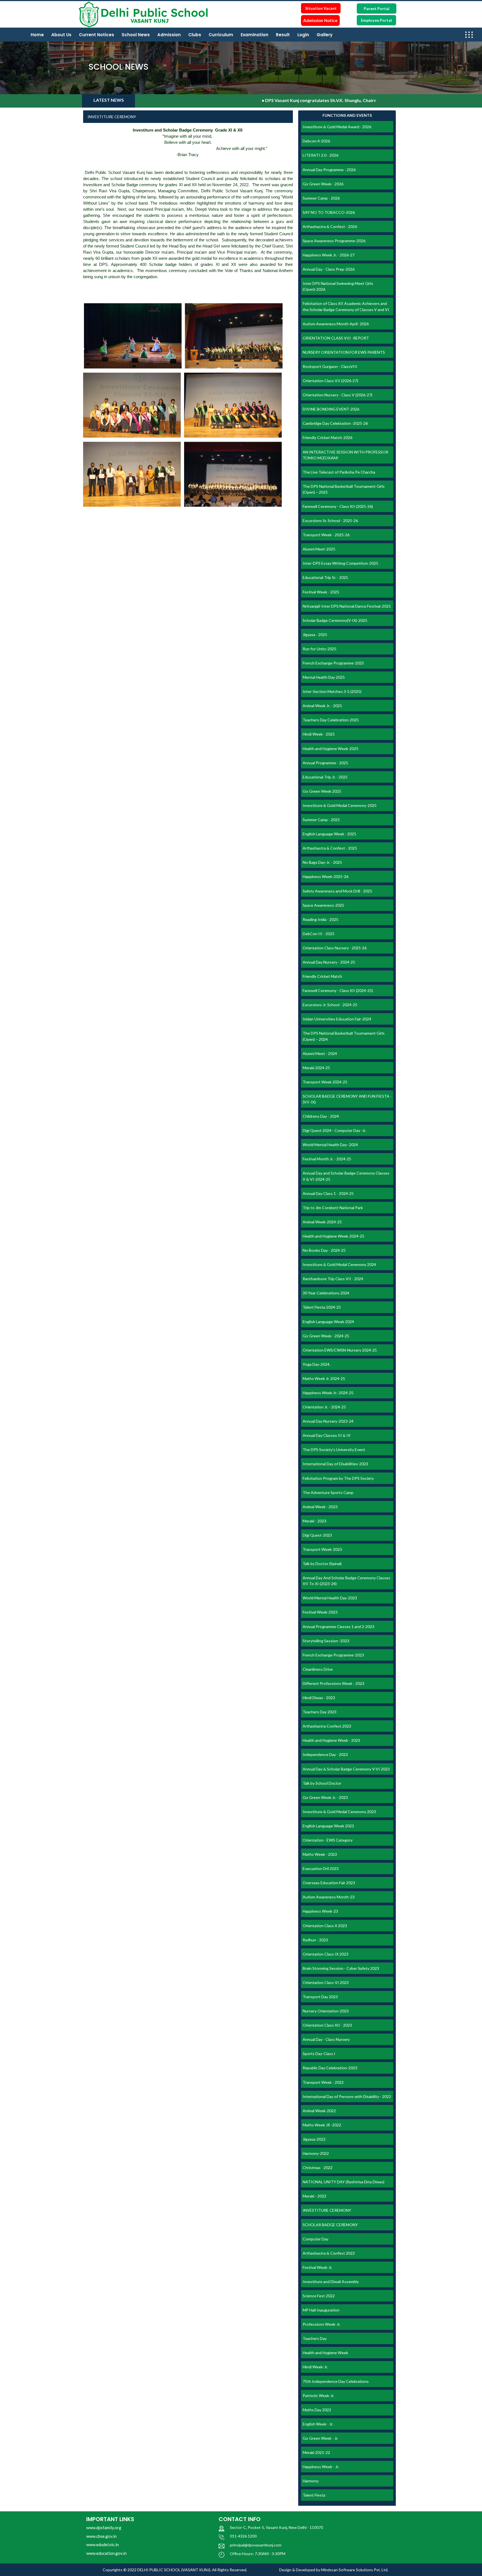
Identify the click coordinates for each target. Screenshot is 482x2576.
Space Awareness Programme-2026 (334, 241)
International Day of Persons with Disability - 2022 (347, 2096)
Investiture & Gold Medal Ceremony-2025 (340, 805)
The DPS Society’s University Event (334, 1450)
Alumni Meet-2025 (319, 549)
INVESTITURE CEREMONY (327, 2210)
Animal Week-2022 (319, 2111)
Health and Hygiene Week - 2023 (331, 1740)
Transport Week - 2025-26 (326, 535)
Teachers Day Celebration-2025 (331, 720)
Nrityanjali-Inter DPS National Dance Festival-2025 (347, 606)
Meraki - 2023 (314, 1521)
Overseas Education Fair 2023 (329, 1883)
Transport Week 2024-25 (325, 1082)
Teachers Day (315, 2338)
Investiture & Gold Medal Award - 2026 (337, 127)
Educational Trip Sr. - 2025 (325, 577)
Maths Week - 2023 (320, 1854)
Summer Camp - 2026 (321, 198)
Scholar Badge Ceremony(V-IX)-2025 (335, 620)
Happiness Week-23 (320, 1911)
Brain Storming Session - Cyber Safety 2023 (341, 1968)
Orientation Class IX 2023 (326, 1954)
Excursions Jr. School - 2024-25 (330, 1005)
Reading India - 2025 (320, 919)
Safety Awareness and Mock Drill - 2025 (337, 891)
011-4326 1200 (243, 2536)
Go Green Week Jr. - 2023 (325, 1797)
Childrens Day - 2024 (321, 1116)
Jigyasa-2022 (314, 2139)
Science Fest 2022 (319, 2296)
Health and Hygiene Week (325, 2353)
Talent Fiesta (314, 2495)
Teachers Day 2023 (320, 1712)
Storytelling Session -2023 (326, 1641)
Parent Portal (377, 9)
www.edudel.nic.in (103, 2545)
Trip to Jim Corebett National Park (333, 1208)
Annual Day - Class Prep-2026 (329, 269)
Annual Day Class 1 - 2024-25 (328, 1193)
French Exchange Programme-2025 (333, 663)
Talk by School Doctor (322, 1783)
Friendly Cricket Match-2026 (327, 437)
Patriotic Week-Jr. (318, 2396)
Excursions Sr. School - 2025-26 (330, 521)
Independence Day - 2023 (325, 1754)
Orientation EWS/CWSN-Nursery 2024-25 (340, 1350)
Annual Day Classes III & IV (327, 1435)
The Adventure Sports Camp (328, 1492)
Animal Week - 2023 (320, 1507)
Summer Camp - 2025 (321, 820)
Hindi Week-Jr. (315, 2367)
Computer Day (315, 2239)
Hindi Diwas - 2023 (319, 1698)
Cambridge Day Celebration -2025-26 (335, 423)
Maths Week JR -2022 (322, 2125)
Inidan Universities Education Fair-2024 (337, 1019)
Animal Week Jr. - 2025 (322, 706)
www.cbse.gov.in (101, 2536)
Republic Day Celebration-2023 (330, 2068)
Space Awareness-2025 (323, 905)
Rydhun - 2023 (315, 1940)
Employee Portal (376, 20)
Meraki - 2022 (314, 2196)
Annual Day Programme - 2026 (329, 170)
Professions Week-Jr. (321, 2324)
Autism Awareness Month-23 (329, 1897)
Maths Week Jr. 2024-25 (324, 1378)
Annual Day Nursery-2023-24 (328, 1421)
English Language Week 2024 (328, 1322)
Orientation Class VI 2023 (326, 1982)
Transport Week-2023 (322, 1549)
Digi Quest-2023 (317, 1535)
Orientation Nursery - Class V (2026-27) (338, 395)
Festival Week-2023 (320, 1612)
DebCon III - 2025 (319, 934)
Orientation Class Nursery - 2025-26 (335, 948)
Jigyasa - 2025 (315, 635)
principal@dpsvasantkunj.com (256, 2545)
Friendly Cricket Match (322, 976)
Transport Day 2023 (320, 1997)
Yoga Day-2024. (316, 1364)
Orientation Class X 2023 (325, 1926)
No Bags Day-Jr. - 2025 (322, 862)
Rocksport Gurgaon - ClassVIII (330, 366)
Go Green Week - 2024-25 (326, 1336)
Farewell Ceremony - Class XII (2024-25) (338, 990)
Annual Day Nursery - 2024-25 (329, 962)
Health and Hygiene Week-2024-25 (333, 1236)
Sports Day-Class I (319, 2054)
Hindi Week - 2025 (319, 734)
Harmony (311, 2481)
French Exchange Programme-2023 (333, 1655)
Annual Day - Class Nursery (326, 2039)
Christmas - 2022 (318, 2168)
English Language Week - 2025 (329, 834)
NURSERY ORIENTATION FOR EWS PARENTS (344, 352)
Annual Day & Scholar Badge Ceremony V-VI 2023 (346, 1769)
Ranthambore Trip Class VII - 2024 (333, 1279)
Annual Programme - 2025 (325, 763)
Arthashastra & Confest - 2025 (330, 848)
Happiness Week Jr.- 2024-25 (328, 1393)
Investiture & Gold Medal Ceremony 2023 (339, 1812)
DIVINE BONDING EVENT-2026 (331, 409)
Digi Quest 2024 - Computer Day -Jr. (334, 1130)
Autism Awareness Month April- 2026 (336, 324)
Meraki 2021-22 (316, 2452)
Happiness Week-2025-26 (326, 876)
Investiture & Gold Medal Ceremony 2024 (339, 1264)
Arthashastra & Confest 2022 (329, 2253)
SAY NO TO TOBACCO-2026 (329, 212)
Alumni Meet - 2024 (320, 1053)
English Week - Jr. (318, 2424)
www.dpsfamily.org (104, 2528)
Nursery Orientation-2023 (326, 2011)
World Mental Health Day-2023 (330, 1598)
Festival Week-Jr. (317, 2267)
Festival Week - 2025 (321, 592)
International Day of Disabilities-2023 (335, 1464)
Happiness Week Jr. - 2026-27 (329, 255)
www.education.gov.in (106, 2553)
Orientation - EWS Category (328, 1840)
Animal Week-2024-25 (322, 1222)
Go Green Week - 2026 (323, 184)
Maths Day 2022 (317, 2410)
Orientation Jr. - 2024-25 (324, 1407)
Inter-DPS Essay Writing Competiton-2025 (340, 563)
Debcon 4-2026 (316, 141)
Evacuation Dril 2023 (321, 1868)
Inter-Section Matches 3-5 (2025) (332, 691)
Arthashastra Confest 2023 (327, 1726)
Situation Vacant (321, 8)
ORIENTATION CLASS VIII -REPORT (336, 338)
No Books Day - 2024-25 (324, 1250)
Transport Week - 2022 (323, 2082)
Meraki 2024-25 (316, 1068)
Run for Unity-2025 (320, 649)
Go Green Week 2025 (322, 791)
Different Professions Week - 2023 (333, 1683)
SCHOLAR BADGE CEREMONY (330, 2225)
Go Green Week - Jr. (320, 2438)
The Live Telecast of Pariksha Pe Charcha (339, 472)
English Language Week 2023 (328, 1826)
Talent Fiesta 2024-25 (322, 1307)
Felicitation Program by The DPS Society (338, 1478)
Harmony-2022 (316, 2153)
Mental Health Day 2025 (324, 677)
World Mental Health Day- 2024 (330, 1145)
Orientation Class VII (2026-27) (330, 381)
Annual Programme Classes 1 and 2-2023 (338, 1627)
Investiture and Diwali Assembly (331, 2282)
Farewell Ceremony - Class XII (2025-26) (338, 506)
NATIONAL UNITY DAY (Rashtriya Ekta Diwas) (344, 2182)
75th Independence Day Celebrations (336, 2381)
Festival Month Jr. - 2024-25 (327, 1159)
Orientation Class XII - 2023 (327, 2025)
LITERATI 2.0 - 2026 (320, 155)
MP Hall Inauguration (321, 2310)
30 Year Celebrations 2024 (326, 1293)
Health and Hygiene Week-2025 (331, 749)
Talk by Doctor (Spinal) (322, 1564)
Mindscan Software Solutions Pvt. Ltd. (355, 2570)
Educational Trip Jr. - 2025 (325, 777)
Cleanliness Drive (318, 1669)
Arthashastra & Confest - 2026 (330, 226)
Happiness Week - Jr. (321, 2467)
